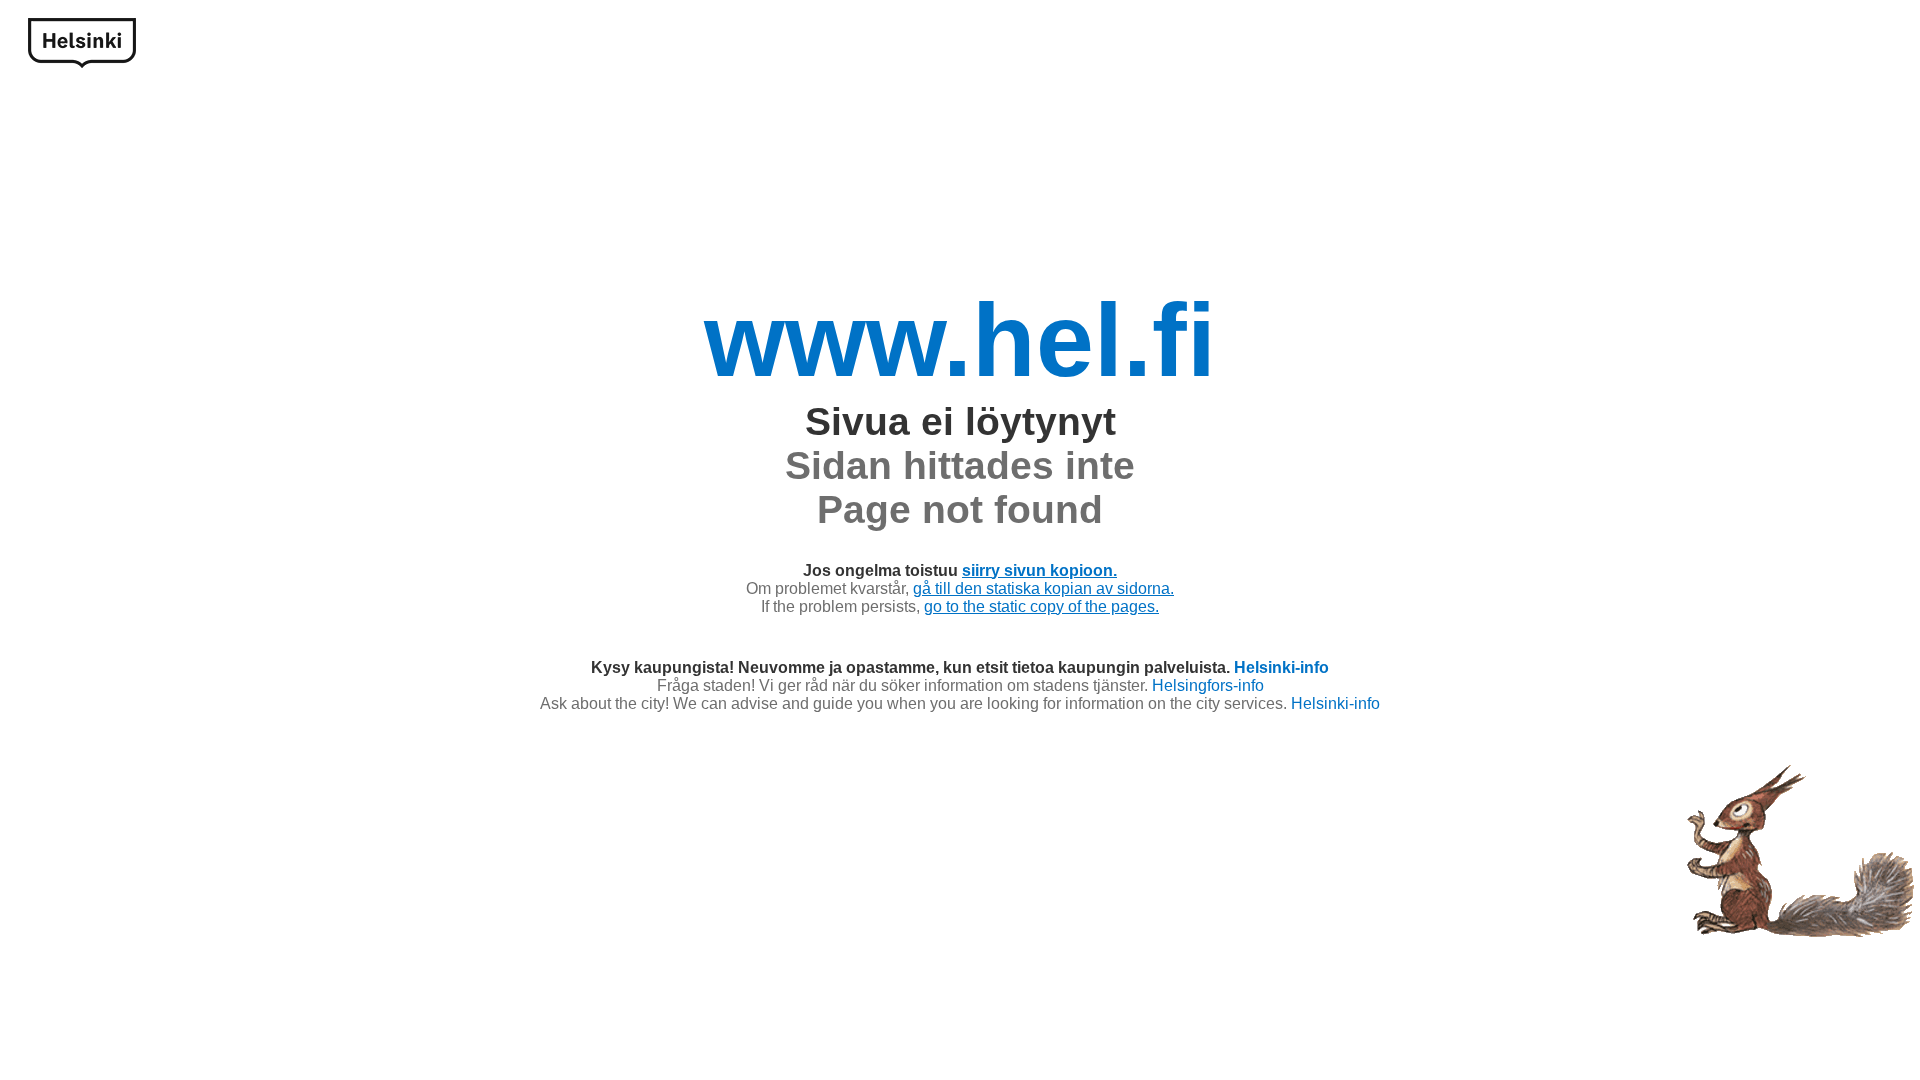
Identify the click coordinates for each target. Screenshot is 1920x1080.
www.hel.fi (960, 340)
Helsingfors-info (1208, 685)
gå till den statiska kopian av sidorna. (1043, 588)
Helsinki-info (1281, 667)
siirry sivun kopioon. (1039, 570)
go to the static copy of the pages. (1041, 606)
